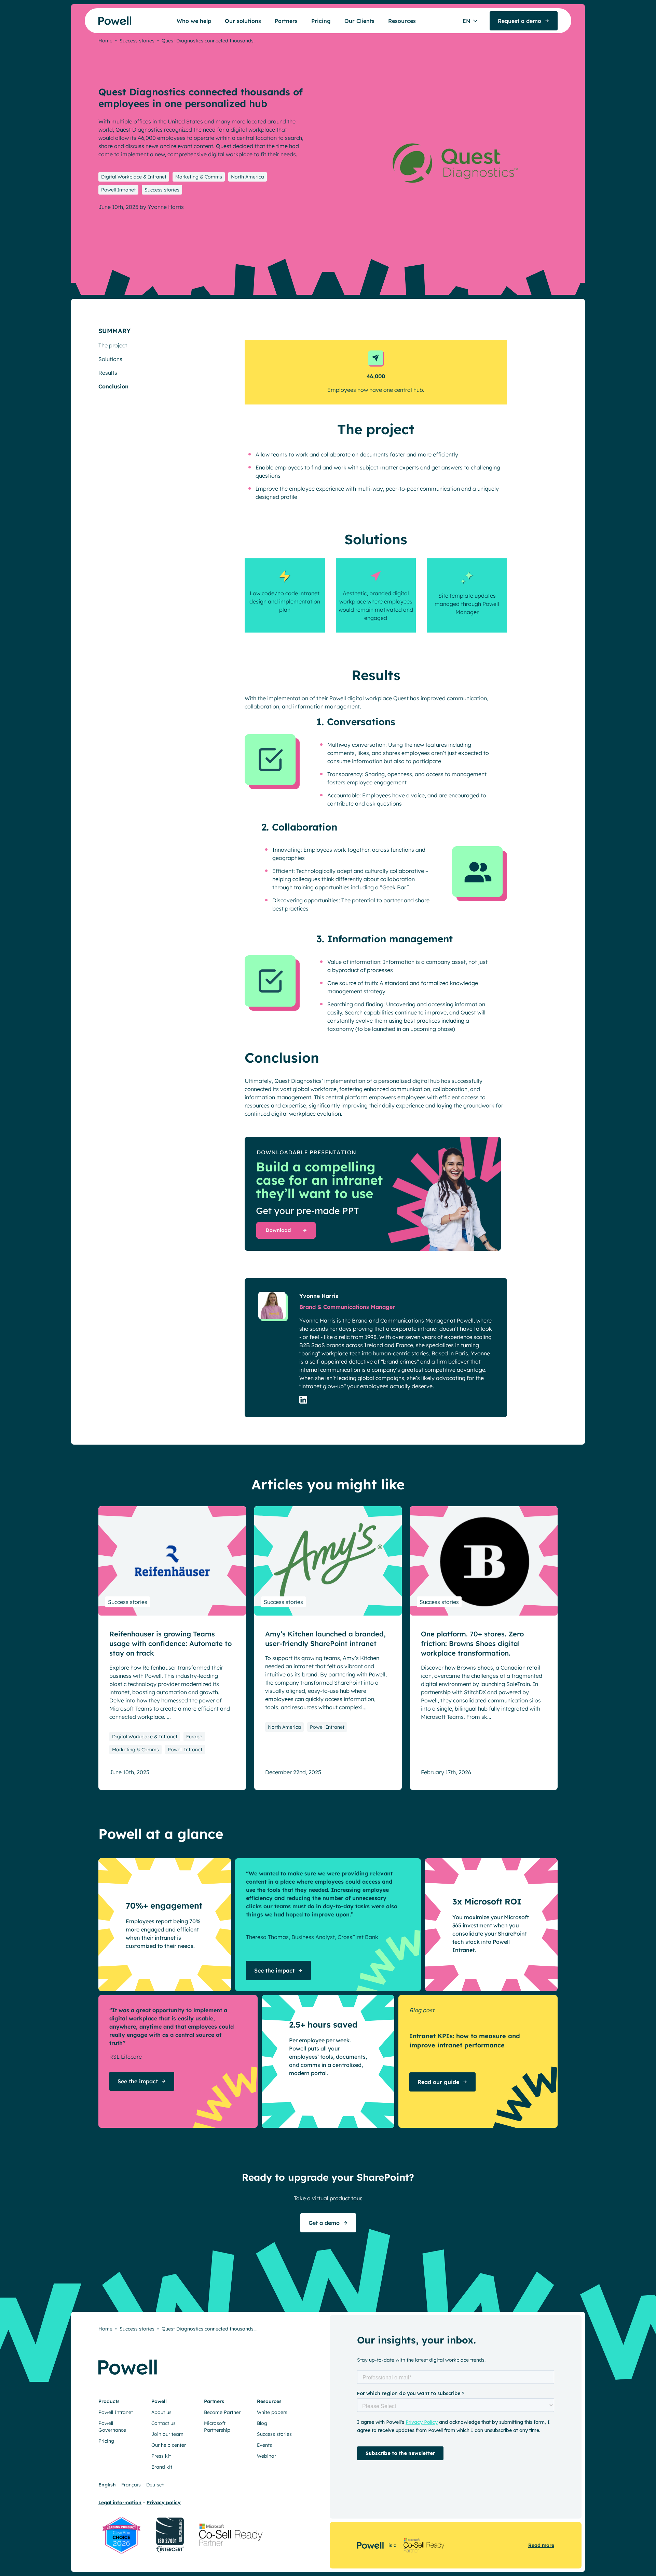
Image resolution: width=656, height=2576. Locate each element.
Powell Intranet (118, 190)
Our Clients (359, 21)
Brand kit (162, 2467)
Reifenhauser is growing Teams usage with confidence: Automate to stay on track (170, 1643)
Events (264, 2445)
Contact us (163, 2423)
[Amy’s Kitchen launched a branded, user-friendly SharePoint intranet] (328, 1561)
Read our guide (438, 2082)
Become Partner (222, 2412)
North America (248, 177)
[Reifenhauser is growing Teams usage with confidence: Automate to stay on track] (172, 1561)
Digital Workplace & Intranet (134, 177)
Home (105, 41)
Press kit (161, 2456)
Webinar (266, 2456)
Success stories (137, 41)
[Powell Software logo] (102, 21)
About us (161, 2412)
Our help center (169, 2445)
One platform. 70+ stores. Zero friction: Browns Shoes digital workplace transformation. (472, 1643)
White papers (272, 2412)
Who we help (194, 21)
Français (131, 2485)
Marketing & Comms (199, 177)
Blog (262, 2423)
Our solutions (243, 21)
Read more (541, 2545)
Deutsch (155, 2485)
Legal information (120, 2502)
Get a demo (324, 2223)
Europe (194, 1737)
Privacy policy (164, 2502)
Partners (286, 21)
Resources (402, 21)
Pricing (321, 21)
